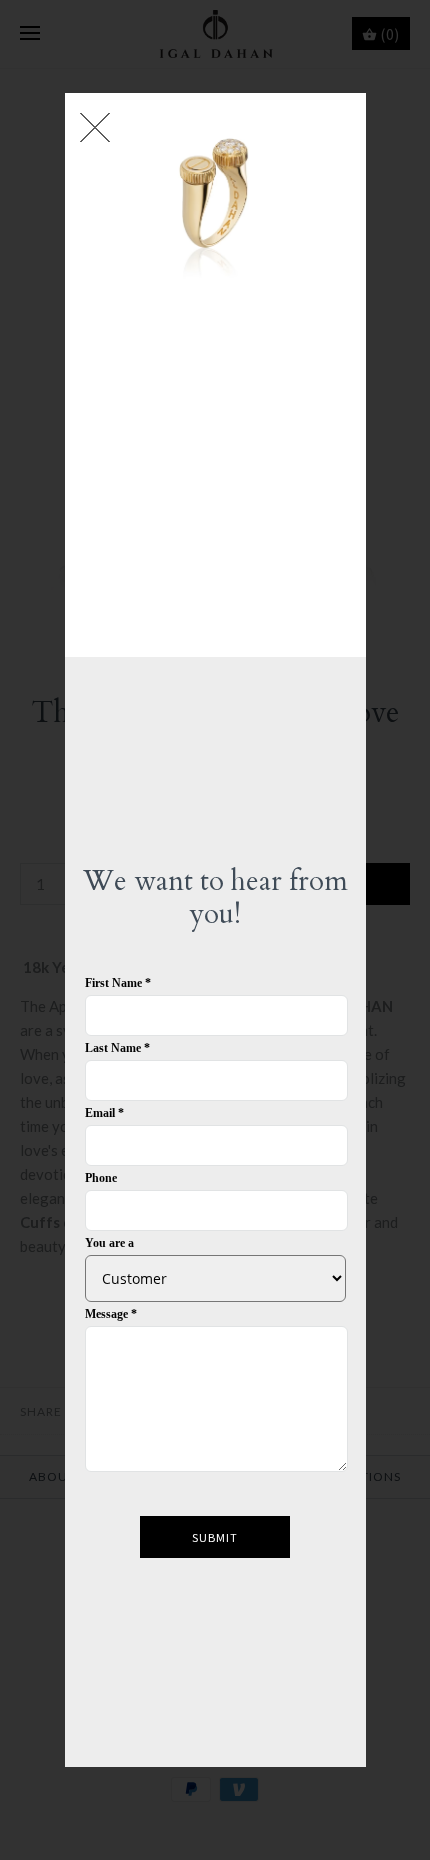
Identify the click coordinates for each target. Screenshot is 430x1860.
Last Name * (117, 1048)
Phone (101, 1178)
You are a (109, 1243)
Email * (104, 1113)
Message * (111, 1314)
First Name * (118, 983)
